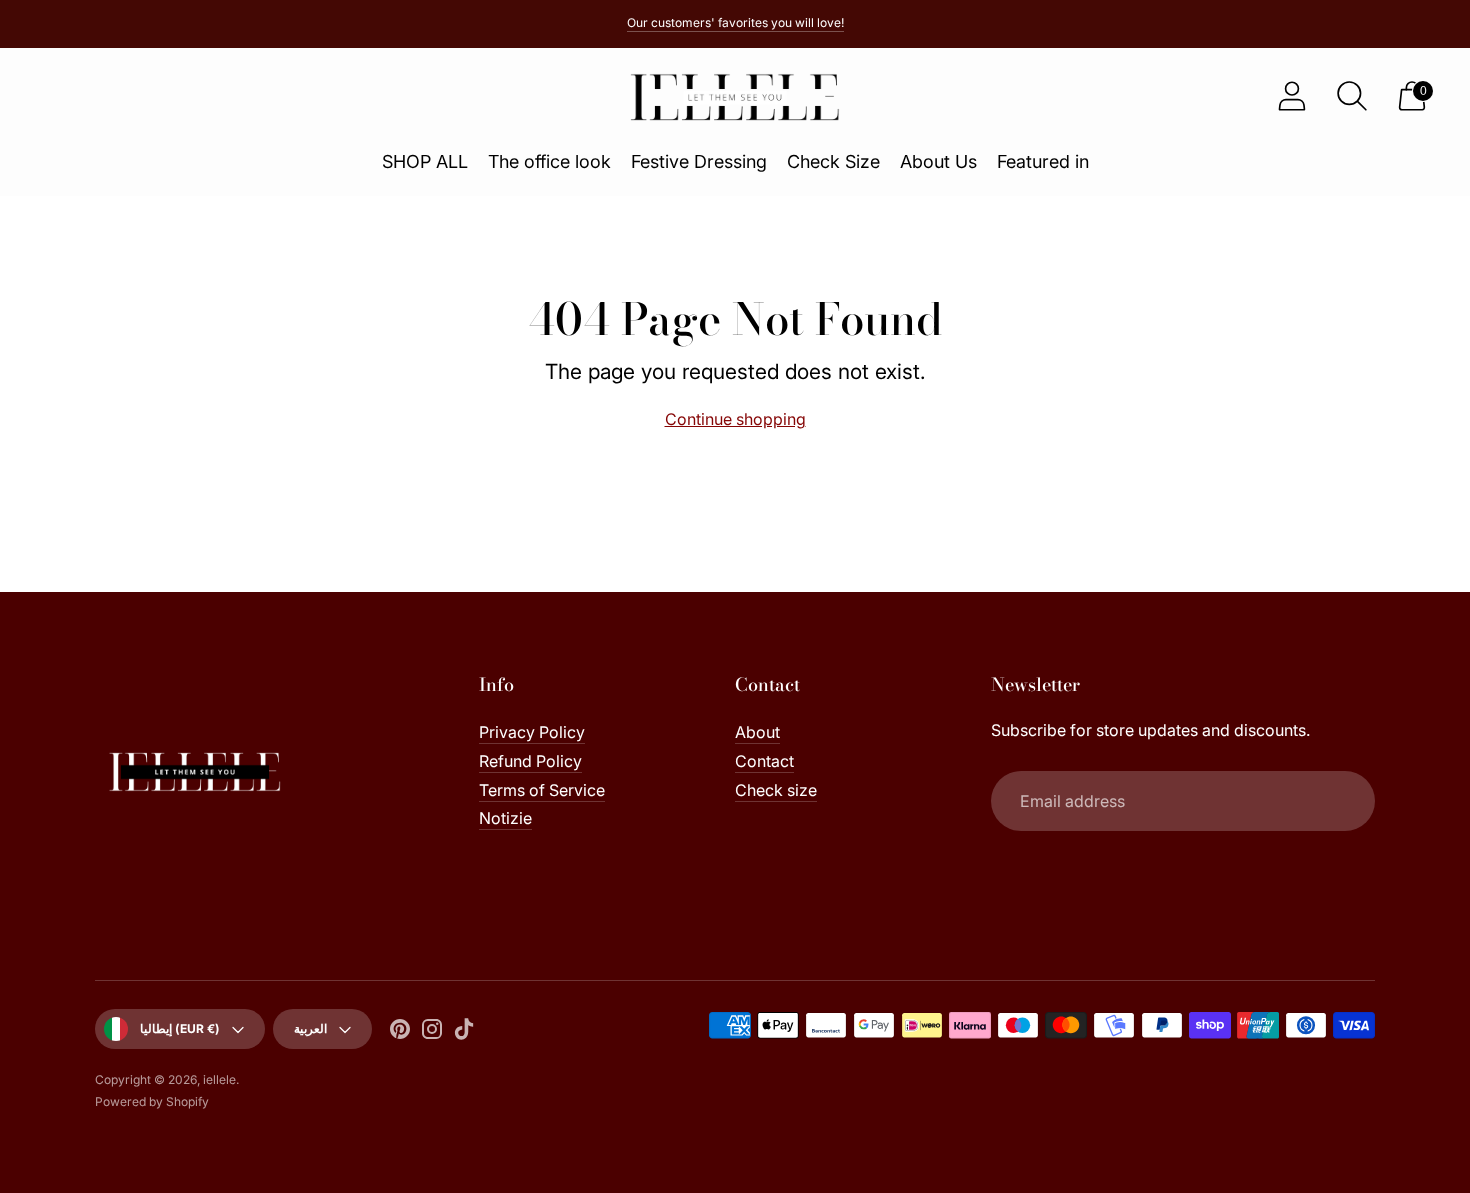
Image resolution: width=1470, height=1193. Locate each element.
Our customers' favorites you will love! (735, 22)
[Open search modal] (1352, 96)
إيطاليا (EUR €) (180, 1028)
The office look (549, 161)
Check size (776, 790)
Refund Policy (530, 761)
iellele (219, 1079)
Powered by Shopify (152, 1101)
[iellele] (735, 96)
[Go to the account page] (1292, 96)
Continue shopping (735, 419)
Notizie (505, 818)
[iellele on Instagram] (432, 1032)
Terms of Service (542, 790)
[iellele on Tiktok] (464, 1032)
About (757, 732)
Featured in (1043, 161)
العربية (310, 1028)
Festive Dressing (699, 161)
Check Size (833, 161)
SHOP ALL (425, 161)
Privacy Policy (532, 732)
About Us (938, 161)
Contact (764, 761)
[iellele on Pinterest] (400, 1032)
